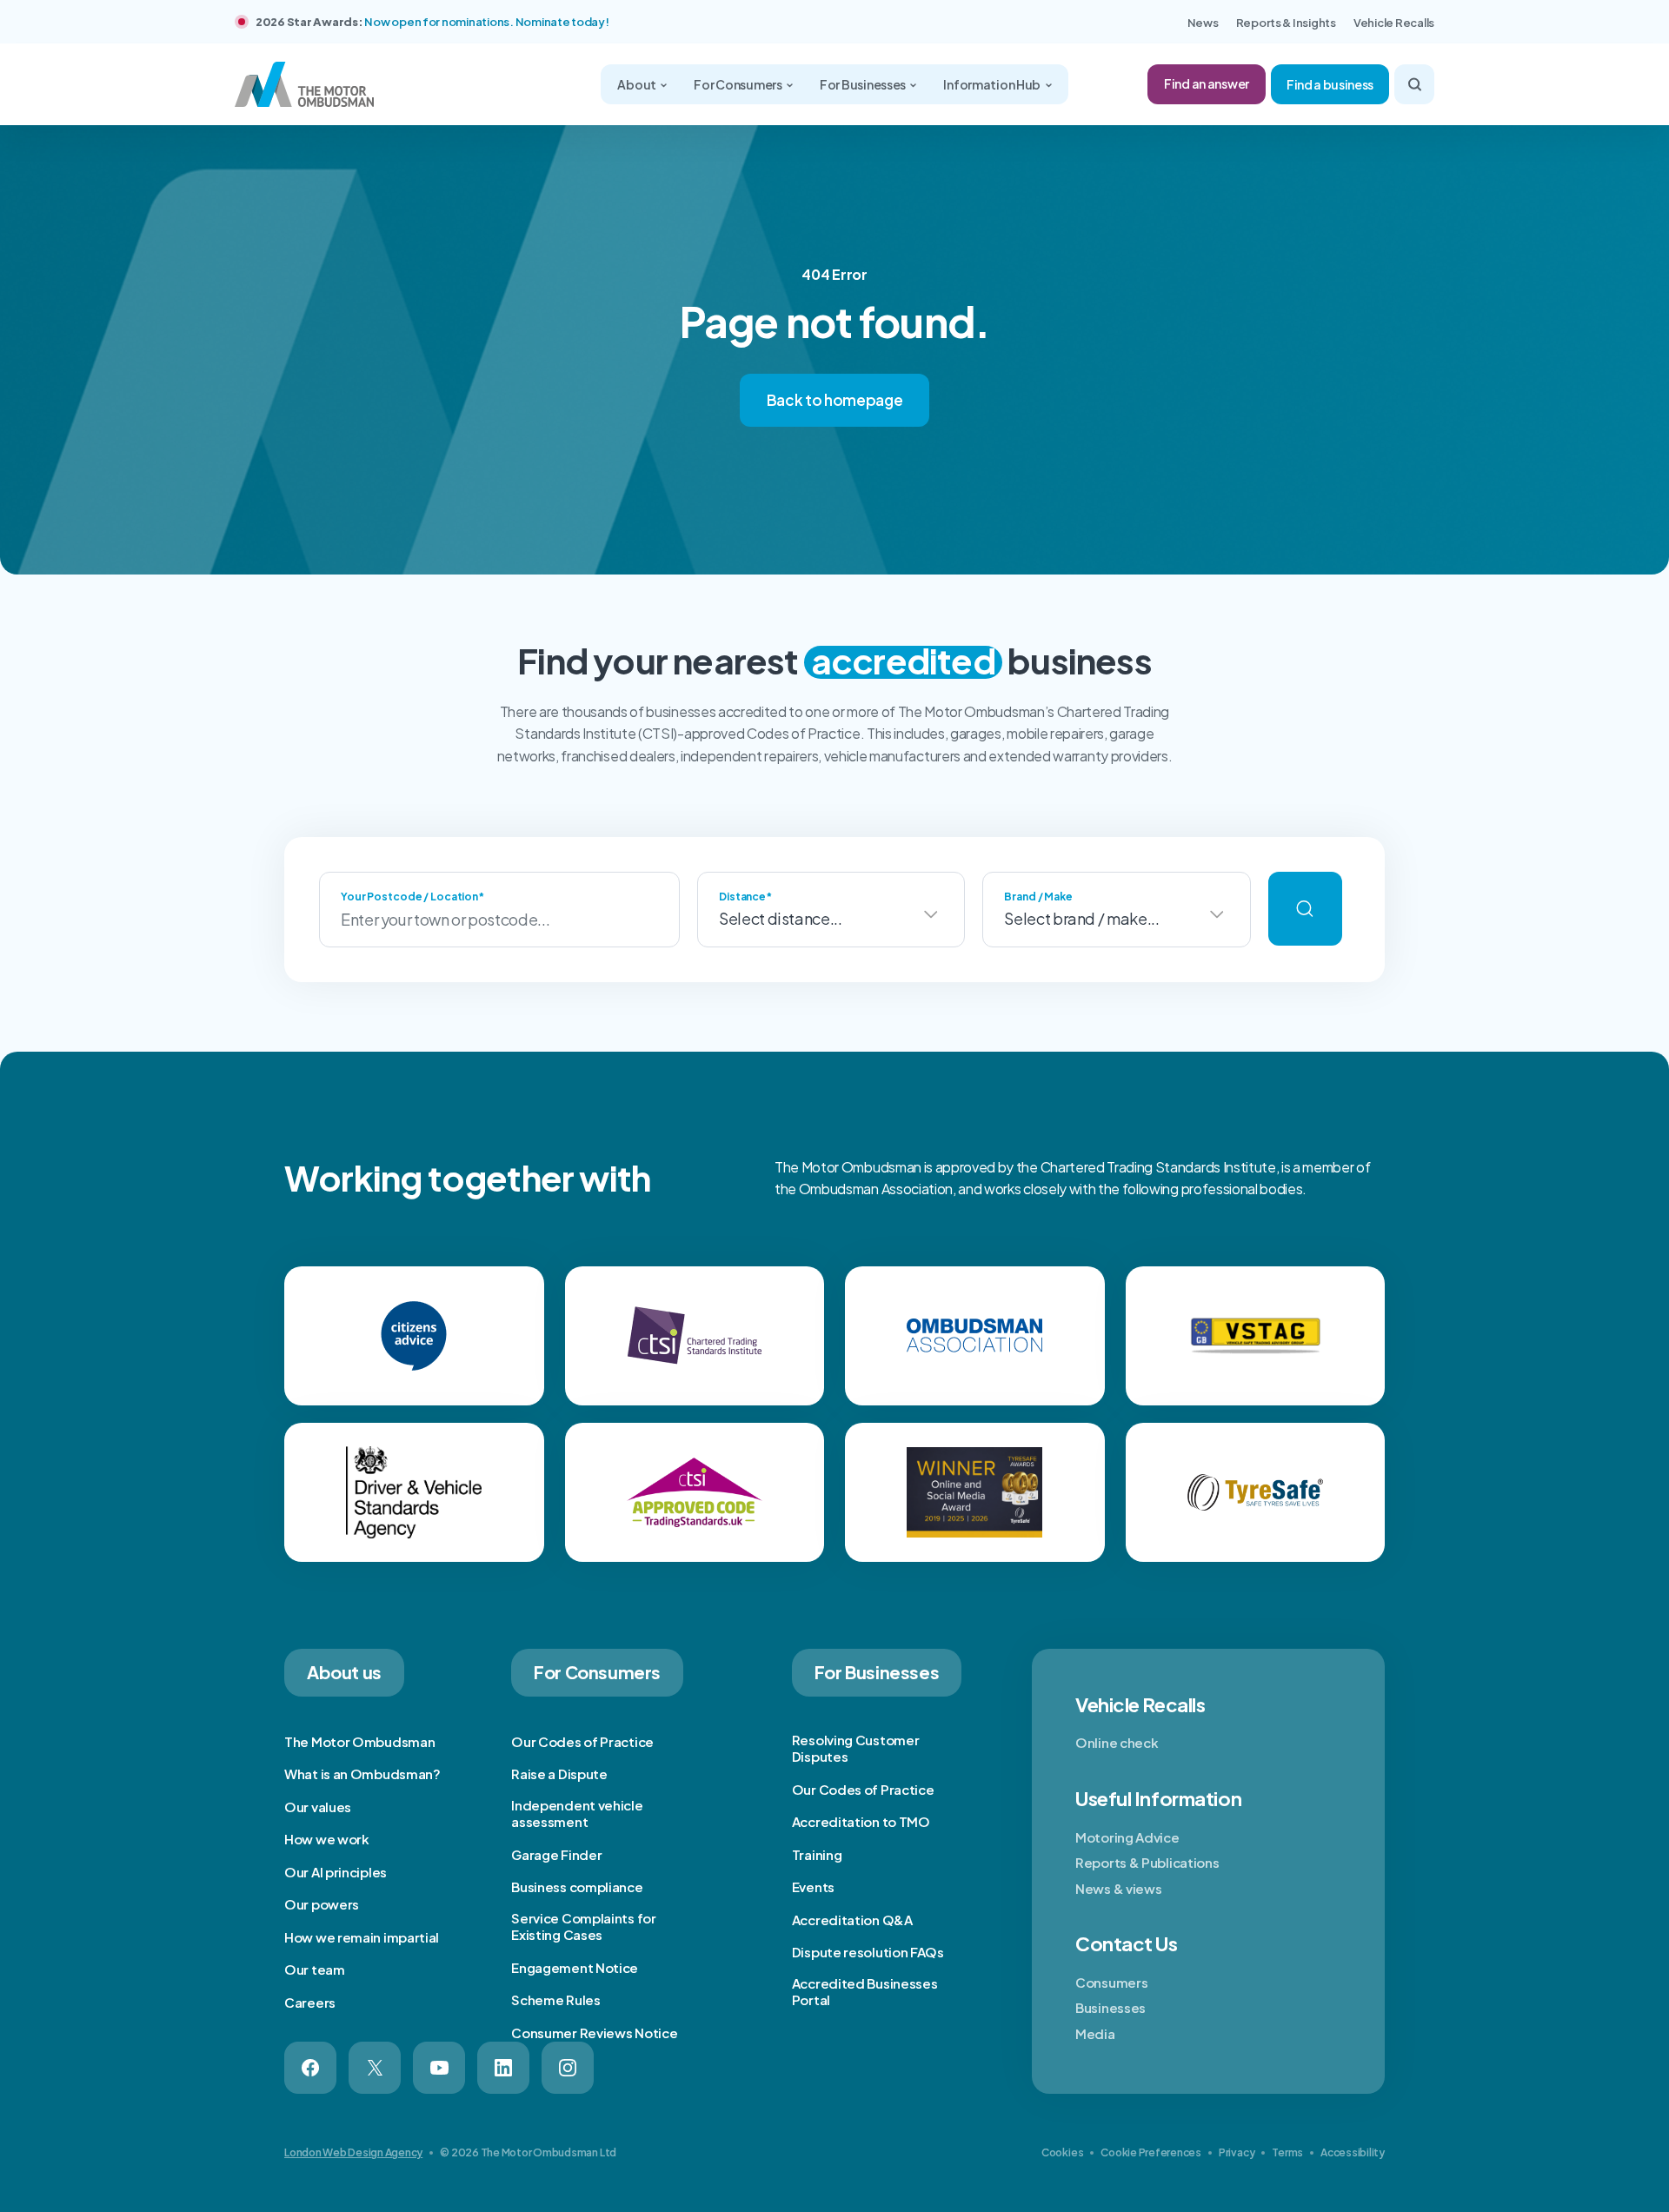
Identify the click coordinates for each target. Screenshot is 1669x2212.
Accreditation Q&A (852, 1920)
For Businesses (864, 84)
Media (1095, 2033)
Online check (1117, 1742)
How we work (327, 1839)
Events (813, 1887)
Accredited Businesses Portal (865, 1992)
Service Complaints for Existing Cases (583, 1926)
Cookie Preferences (1151, 2152)
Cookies (1062, 2152)
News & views (1118, 1888)
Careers (310, 2002)
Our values (318, 1807)
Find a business (1330, 84)
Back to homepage (835, 400)
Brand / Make (1038, 897)
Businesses (1110, 2007)
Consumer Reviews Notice (594, 2033)
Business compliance (577, 1887)
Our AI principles (336, 1872)
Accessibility (1353, 2152)
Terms (1287, 2152)
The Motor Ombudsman (359, 1741)
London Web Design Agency (353, 2152)
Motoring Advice (1127, 1837)
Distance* (745, 897)
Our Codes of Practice (582, 1741)
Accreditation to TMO (861, 1821)
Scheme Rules (555, 1999)
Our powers (322, 1904)
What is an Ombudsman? (362, 1774)
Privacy (1237, 2152)
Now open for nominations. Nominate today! (486, 22)
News (1203, 23)
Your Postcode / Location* (412, 897)
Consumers (1111, 1982)
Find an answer (1207, 83)
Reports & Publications (1147, 1862)
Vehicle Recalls (1394, 23)
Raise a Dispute (559, 1774)
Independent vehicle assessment (577, 1813)
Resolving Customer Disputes (856, 1748)
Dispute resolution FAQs (868, 1952)
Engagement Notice (575, 1967)
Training (817, 1854)
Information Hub (993, 84)
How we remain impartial (362, 1937)
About (637, 84)
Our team (315, 1969)
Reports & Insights (1286, 23)
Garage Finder (556, 1854)
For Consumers (738, 84)
